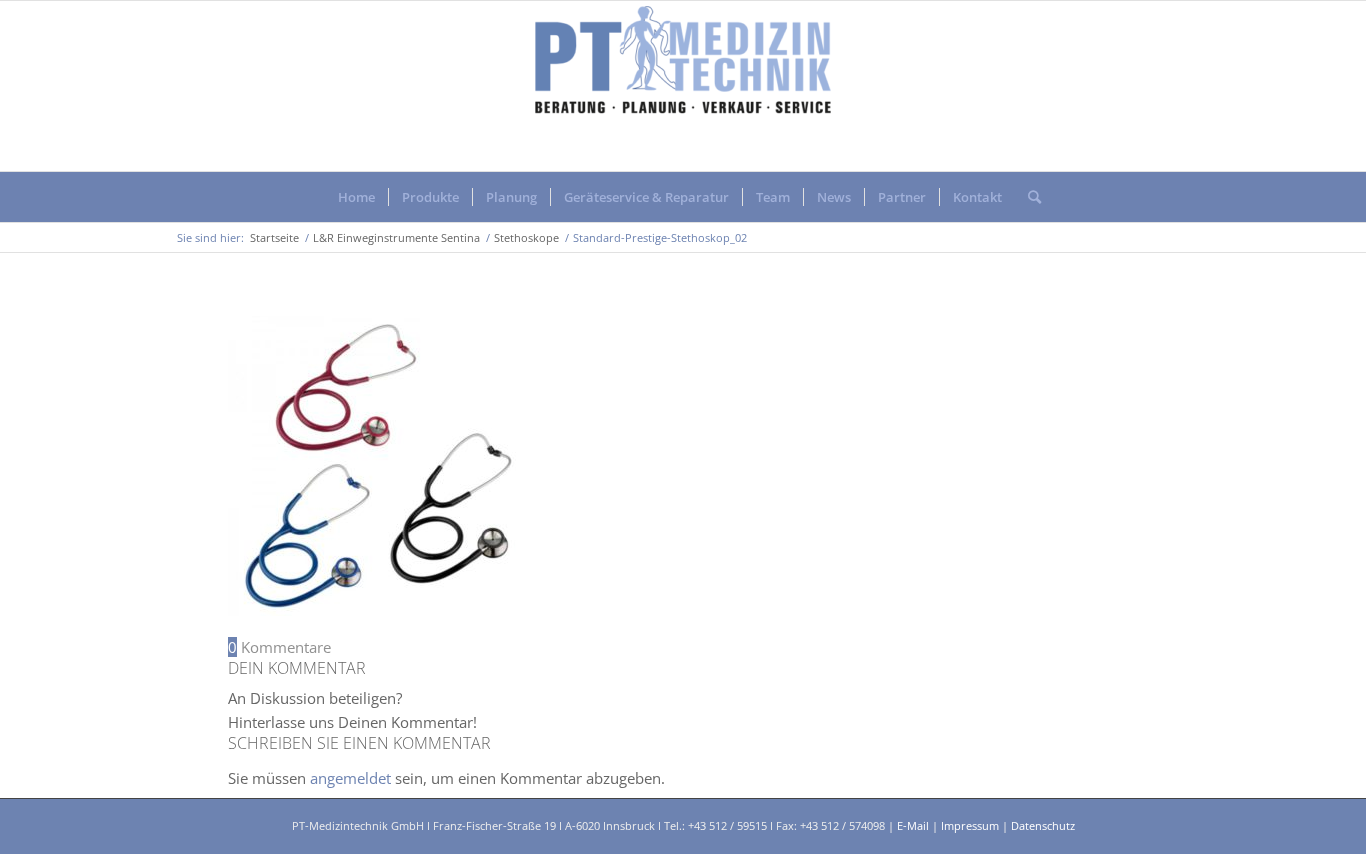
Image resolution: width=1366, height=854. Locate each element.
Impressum (970, 825)
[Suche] (1028, 197)
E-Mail (913, 825)
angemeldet (350, 778)
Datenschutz (1043, 825)
